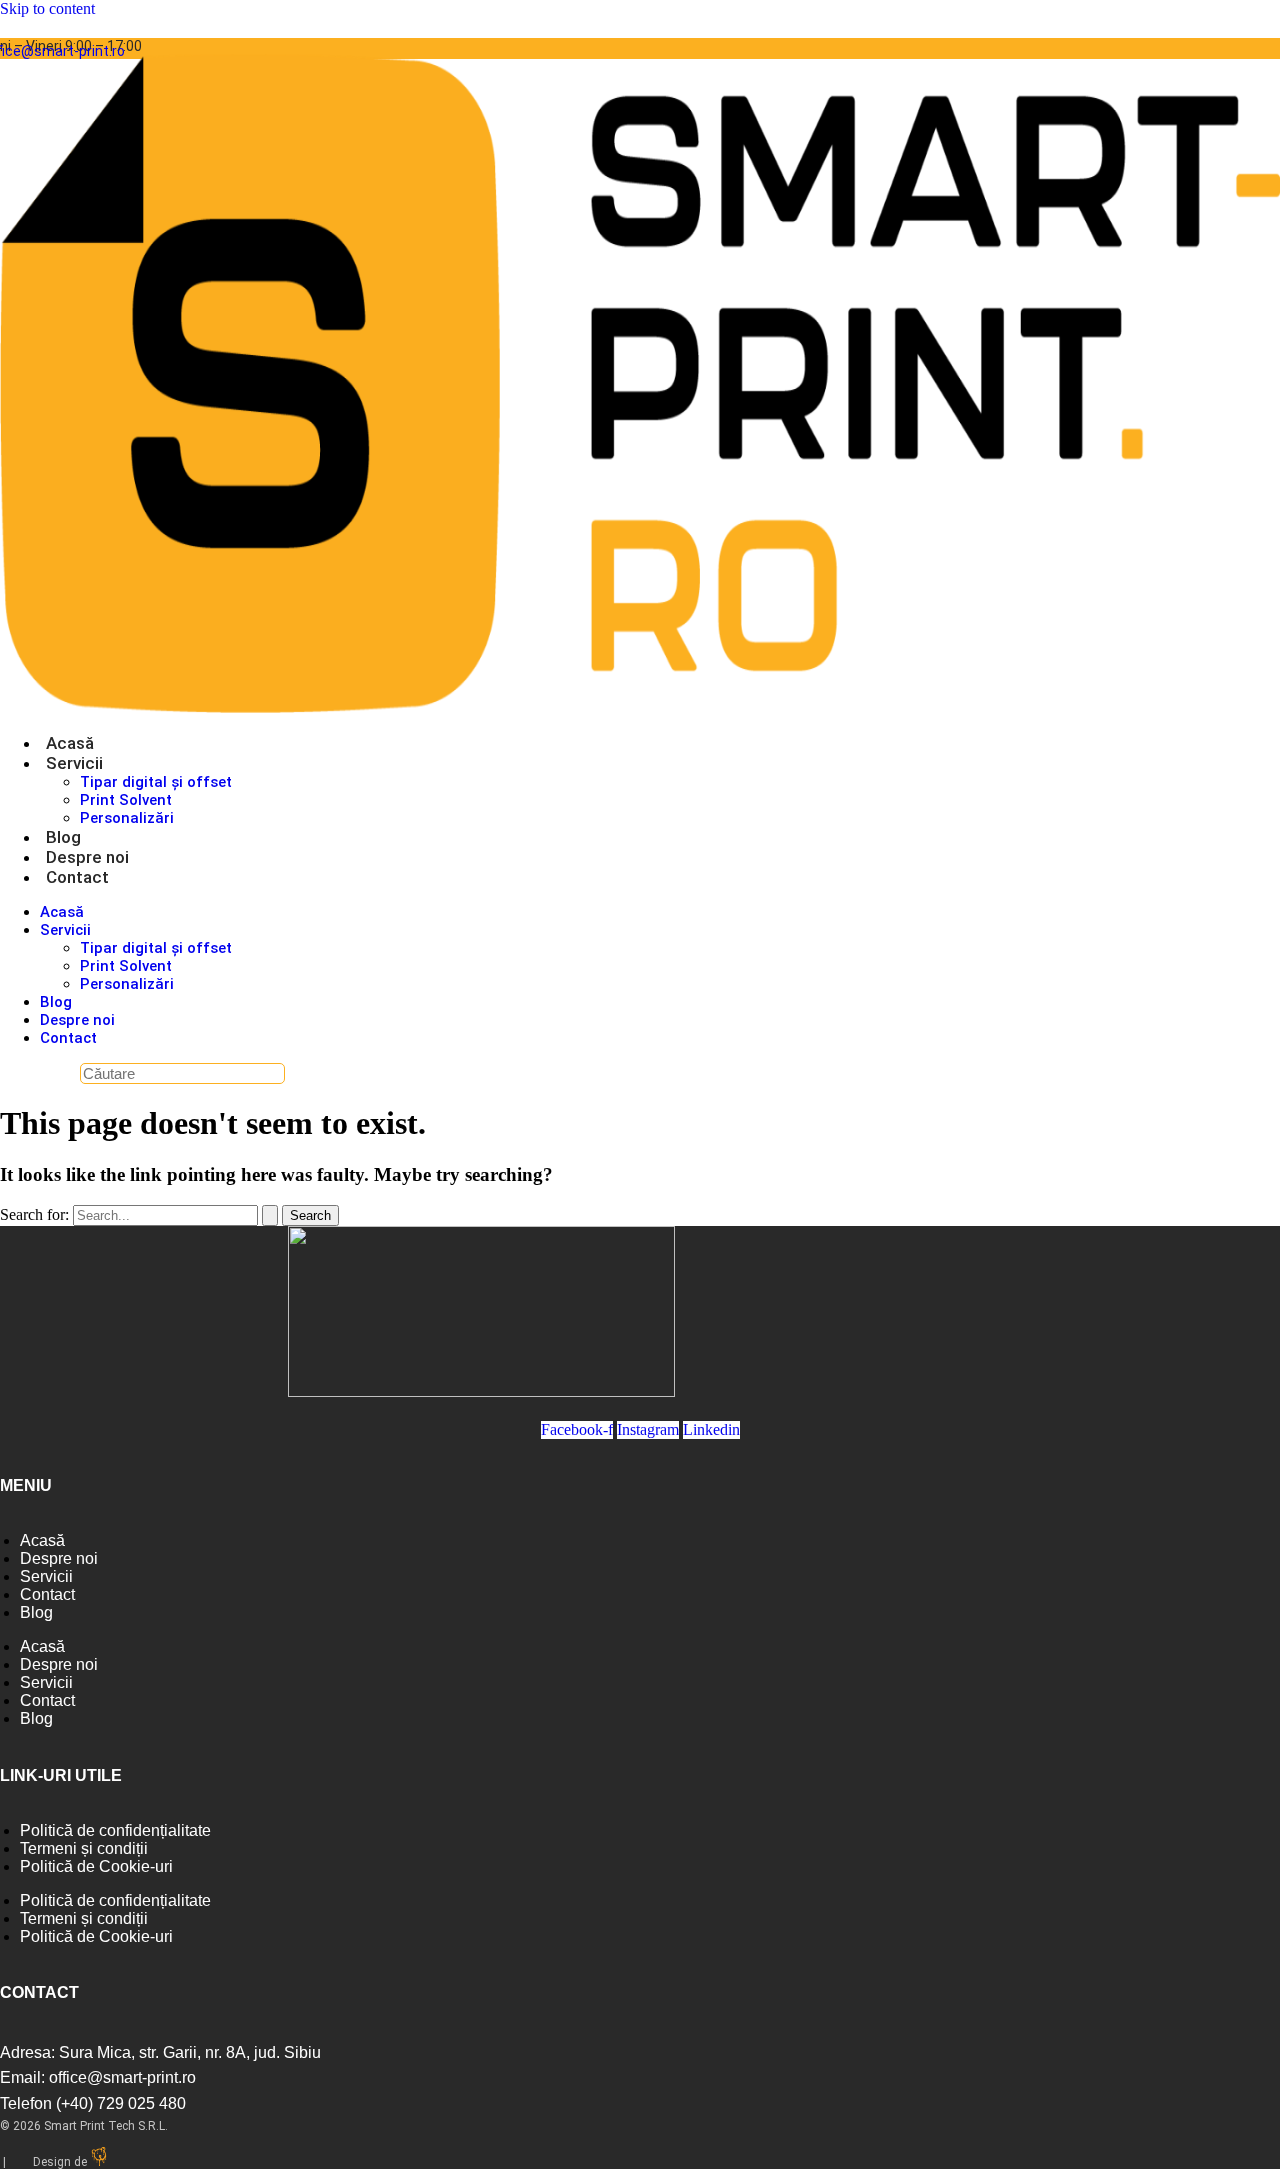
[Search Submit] (270, 1215)
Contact (77, 877)
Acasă (70, 743)
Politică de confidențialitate (115, 1830)
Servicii (74, 763)
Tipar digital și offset (156, 782)
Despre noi (87, 857)
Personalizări (127, 818)
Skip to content (47, 8)
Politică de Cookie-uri (96, 1866)
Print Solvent (126, 800)
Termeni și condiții (84, 1848)
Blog (63, 837)
